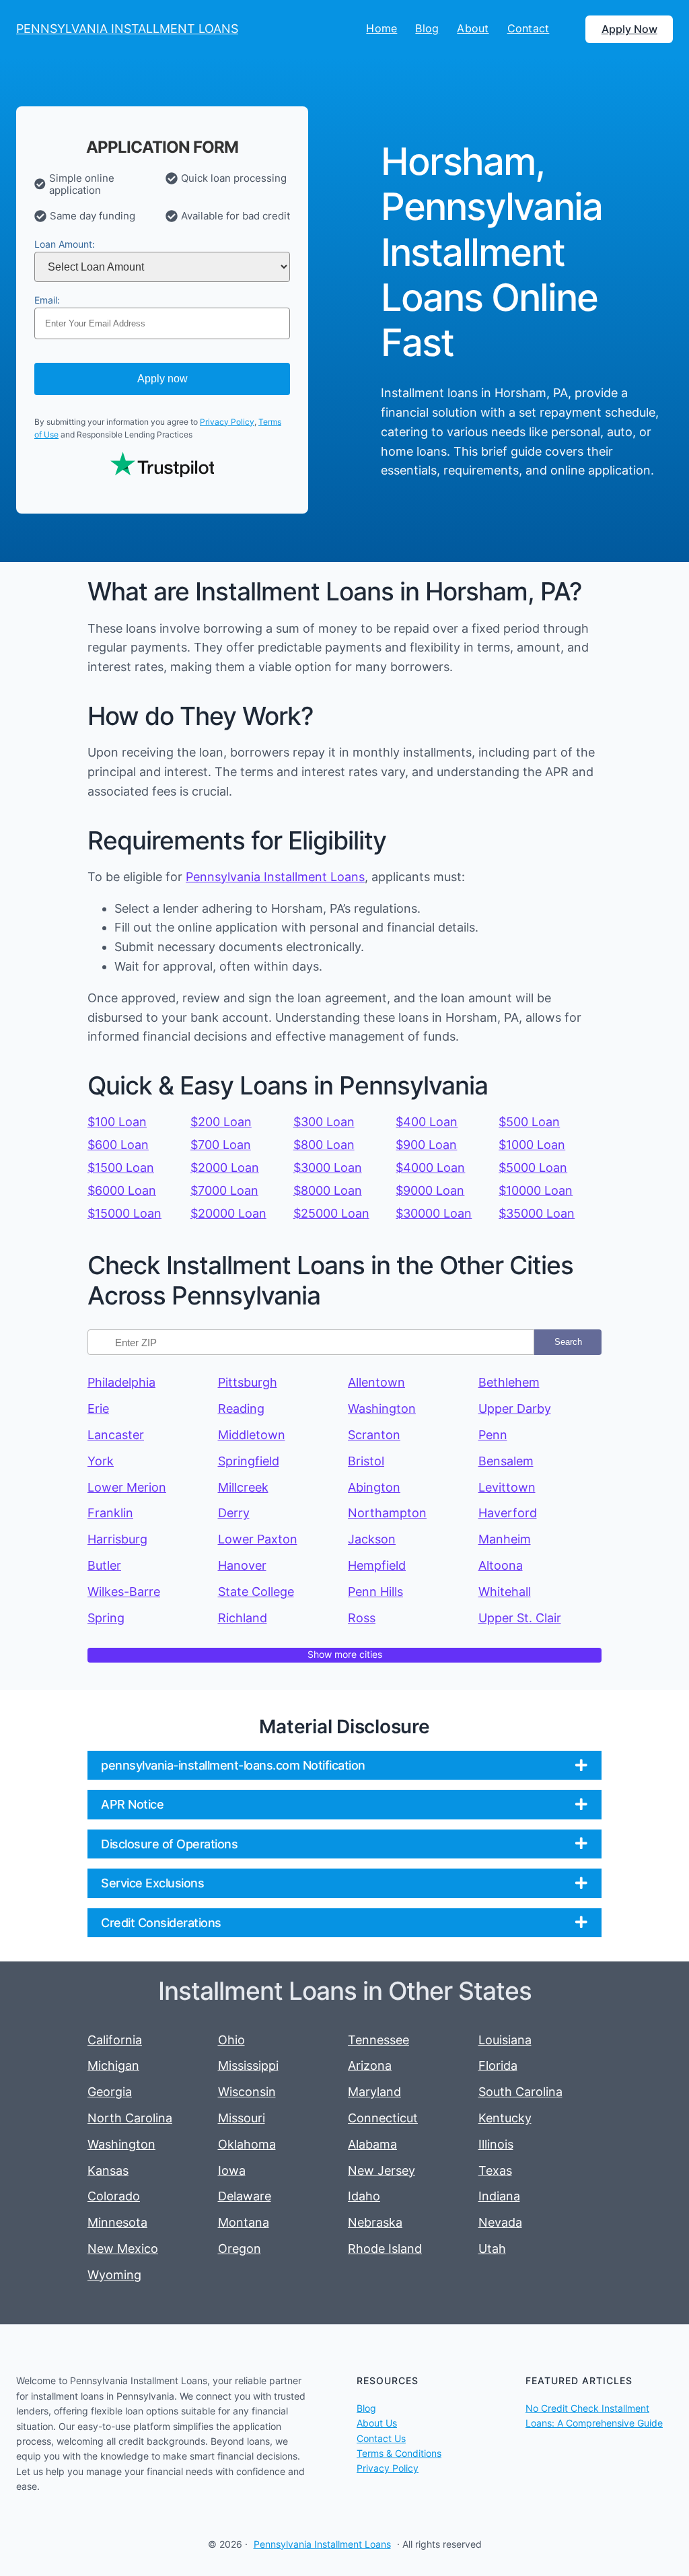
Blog (366, 2408)
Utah (492, 2249)
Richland (243, 1618)
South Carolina (520, 2092)
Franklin (110, 1513)
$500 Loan (529, 1122)
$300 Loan (324, 1122)
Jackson (372, 1539)
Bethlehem (509, 1382)
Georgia (110, 2092)
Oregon (240, 2249)
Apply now (162, 379)
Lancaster (116, 1435)
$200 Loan (221, 1122)
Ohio (231, 2040)
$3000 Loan (328, 1168)
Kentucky (505, 2118)
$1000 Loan (532, 1145)
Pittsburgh (248, 1382)
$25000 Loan (331, 1213)
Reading (241, 1408)
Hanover (242, 1565)
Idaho (364, 2196)
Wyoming (114, 2275)
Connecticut (383, 2118)
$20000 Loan (228, 1213)
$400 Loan (427, 1122)
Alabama (372, 2144)
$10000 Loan (536, 1190)
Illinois (496, 2144)
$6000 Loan (122, 1190)
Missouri (242, 2118)
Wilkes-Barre (124, 1592)
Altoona (501, 1565)
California (115, 2040)
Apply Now (629, 29)
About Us (377, 2423)
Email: (47, 300)
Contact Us (381, 2438)
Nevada (500, 2222)
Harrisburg (117, 1539)
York (101, 1461)
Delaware (245, 2196)
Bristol (366, 1461)
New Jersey (382, 2170)
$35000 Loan (537, 1213)
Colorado (114, 2196)
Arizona (370, 2065)
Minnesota (117, 2222)
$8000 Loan (328, 1190)
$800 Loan (324, 1145)
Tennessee (378, 2040)
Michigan (113, 2065)
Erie (98, 1408)
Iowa (232, 2170)
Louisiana (505, 2040)
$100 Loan (117, 1122)
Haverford (508, 1513)
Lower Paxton (258, 1539)
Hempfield (377, 1565)
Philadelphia (121, 1382)
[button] (344, 1765)
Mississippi (248, 2065)
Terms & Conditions (399, 2453)
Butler (104, 1565)
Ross (362, 1618)
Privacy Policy (227, 422)
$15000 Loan (124, 1213)
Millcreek (243, 1487)
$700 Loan (221, 1145)
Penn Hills (375, 1592)
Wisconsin (247, 2092)
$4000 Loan (430, 1168)
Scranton (374, 1435)
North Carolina (130, 2118)
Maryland (374, 2092)
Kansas (108, 2170)
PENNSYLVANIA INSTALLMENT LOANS (127, 29)
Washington (382, 1408)
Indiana (499, 2196)
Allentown (376, 1382)
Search (568, 1342)
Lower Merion (127, 1487)
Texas (495, 2170)
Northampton (387, 1513)
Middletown (252, 1435)
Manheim (505, 1539)
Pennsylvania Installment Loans (275, 877)
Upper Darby (515, 1408)
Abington (374, 1487)
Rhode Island (385, 2249)
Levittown (507, 1487)
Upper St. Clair (520, 1618)
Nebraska (375, 2222)
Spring (106, 1618)
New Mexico (123, 2249)
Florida (498, 2065)
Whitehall (505, 1592)
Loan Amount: (65, 244)
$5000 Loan (533, 1168)
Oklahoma (247, 2144)
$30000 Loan (434, 1213)
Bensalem (506, 1461)
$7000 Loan (224, 1190)
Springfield (249, 1461)
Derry (234, 1513)
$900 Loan (426, 1145)
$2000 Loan (225, 1168)
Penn (493, 1435)
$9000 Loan (430, 1190)
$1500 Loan (121, 1168)
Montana (244, 2222)
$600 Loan (118, 1145)
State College (256, 1592)
